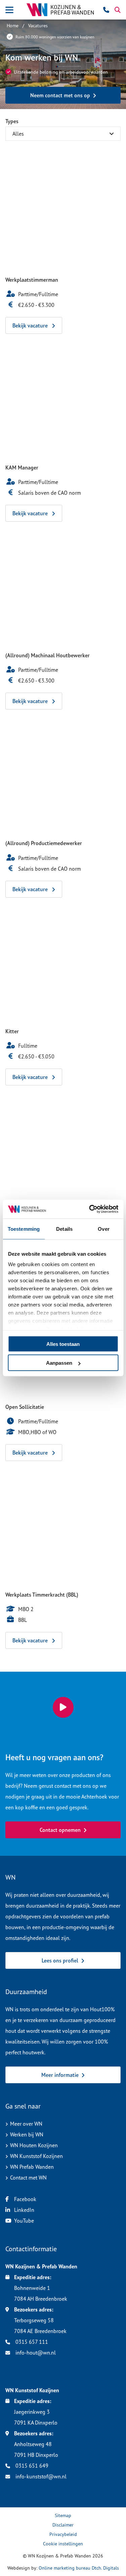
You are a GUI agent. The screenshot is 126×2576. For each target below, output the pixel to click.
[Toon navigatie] (9, 10)
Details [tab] (64, 1229)
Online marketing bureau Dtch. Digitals (79, 2568)
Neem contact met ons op (60, 95)
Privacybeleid (63, 2534)
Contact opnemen (60, 1830)
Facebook (25, 2199)
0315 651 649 (31, 2466)
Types (12, 121)
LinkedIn (24, 2210)
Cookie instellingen (63, 2544)
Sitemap (63, 2515)
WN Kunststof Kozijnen (36, 2156)
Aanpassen (59, 1363)
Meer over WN (26, 2124)
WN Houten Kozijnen (34, 2145)
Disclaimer (63, 2525)
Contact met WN (28, 2178)
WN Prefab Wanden (32, 2167)
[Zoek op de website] (118, 10)
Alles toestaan (63, 1344)
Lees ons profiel (60, 1960)
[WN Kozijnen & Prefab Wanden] (60, 10)
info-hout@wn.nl (35, 2353)
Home (13, 25)
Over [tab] (103, 1229)
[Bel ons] (107, 10)
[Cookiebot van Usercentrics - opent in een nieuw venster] (90, 1209)
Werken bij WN (27, 2134)
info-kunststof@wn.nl (40, 2476)
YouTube (24, 2221)
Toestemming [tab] (24, 1229)
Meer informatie (60, 2075)
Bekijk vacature (31, 325)
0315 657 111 (31, 2342)
